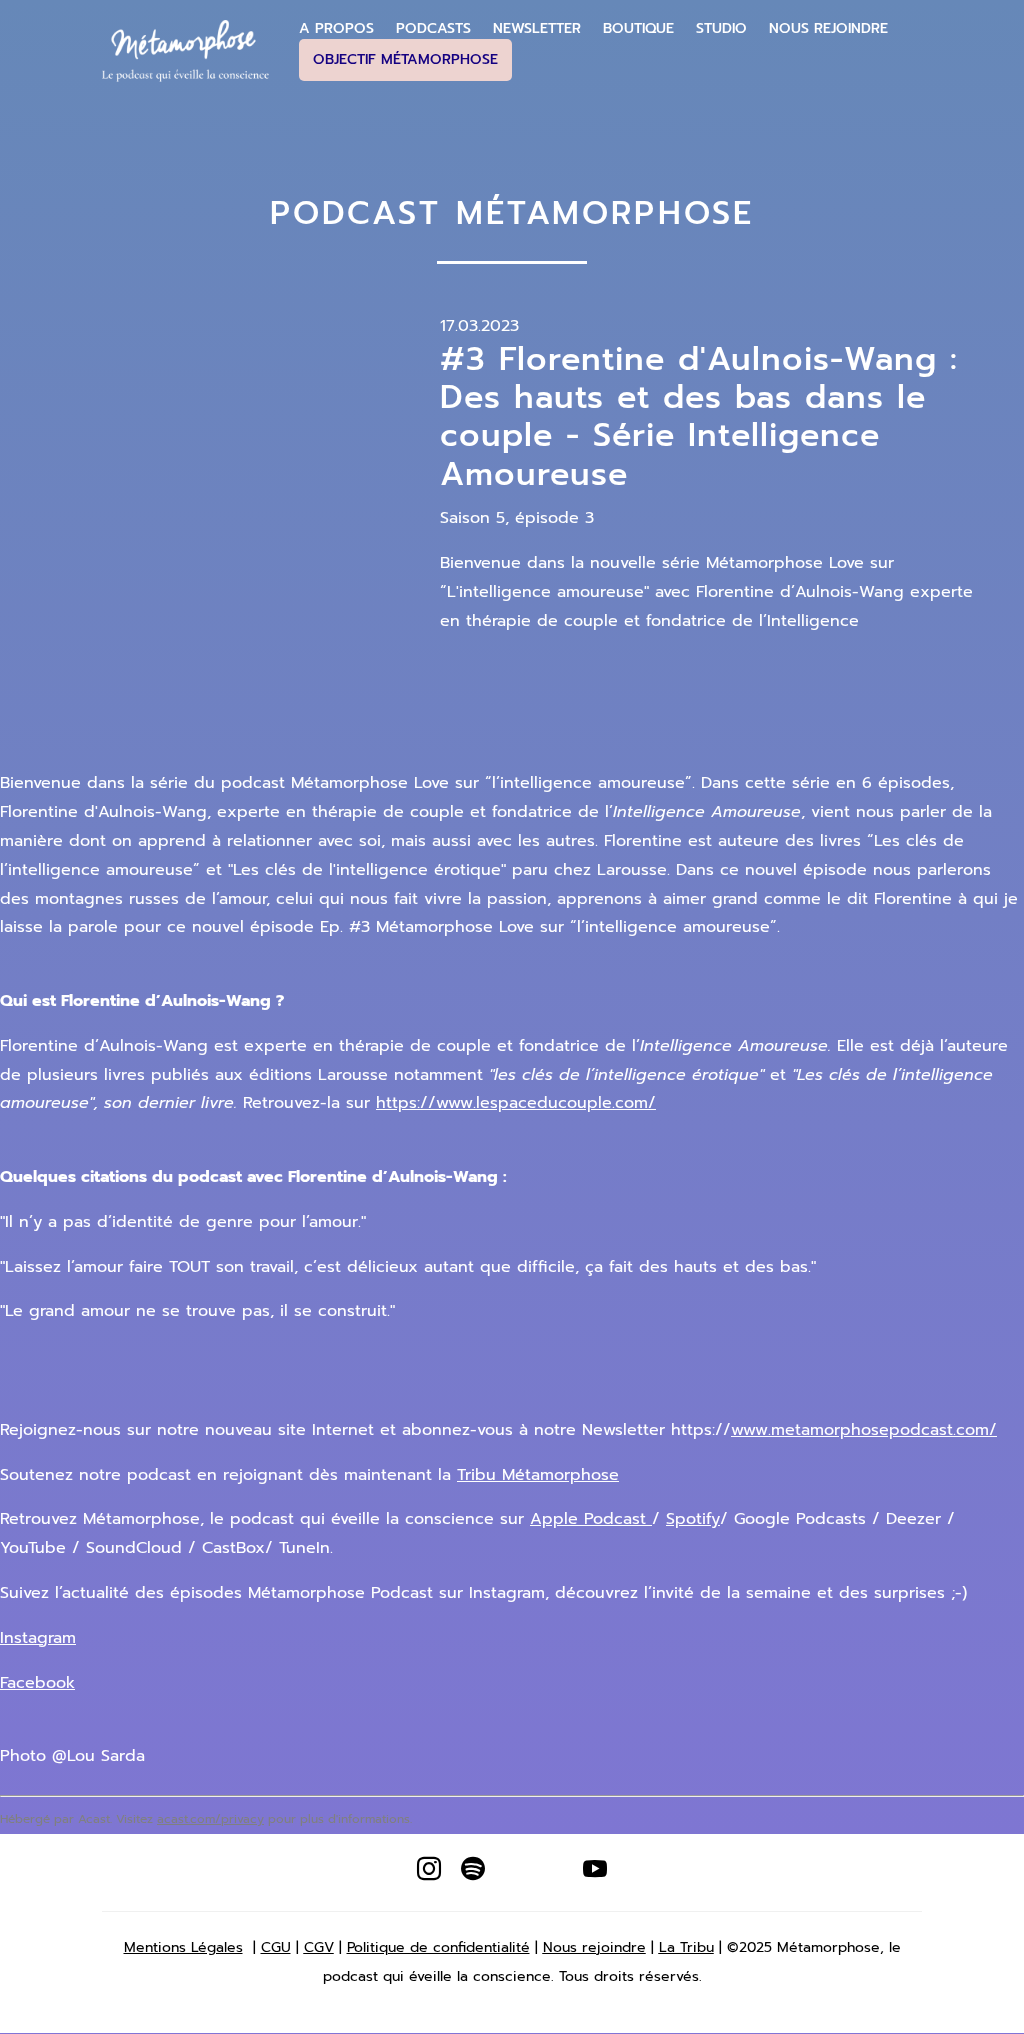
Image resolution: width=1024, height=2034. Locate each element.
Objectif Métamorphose (405, 59)
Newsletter (537, 29)
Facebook (37, 1683)
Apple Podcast (591, 1519)
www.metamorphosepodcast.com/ (864, 1430)
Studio (721, 29)
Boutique (638, 29)
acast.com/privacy (210, 1819)
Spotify (693, 1519)
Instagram (38, 1638)
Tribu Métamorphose (538, 1475)
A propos (336, 29)
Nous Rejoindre (828, 29)
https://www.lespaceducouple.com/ (516, 1103)
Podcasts (433, 29)
